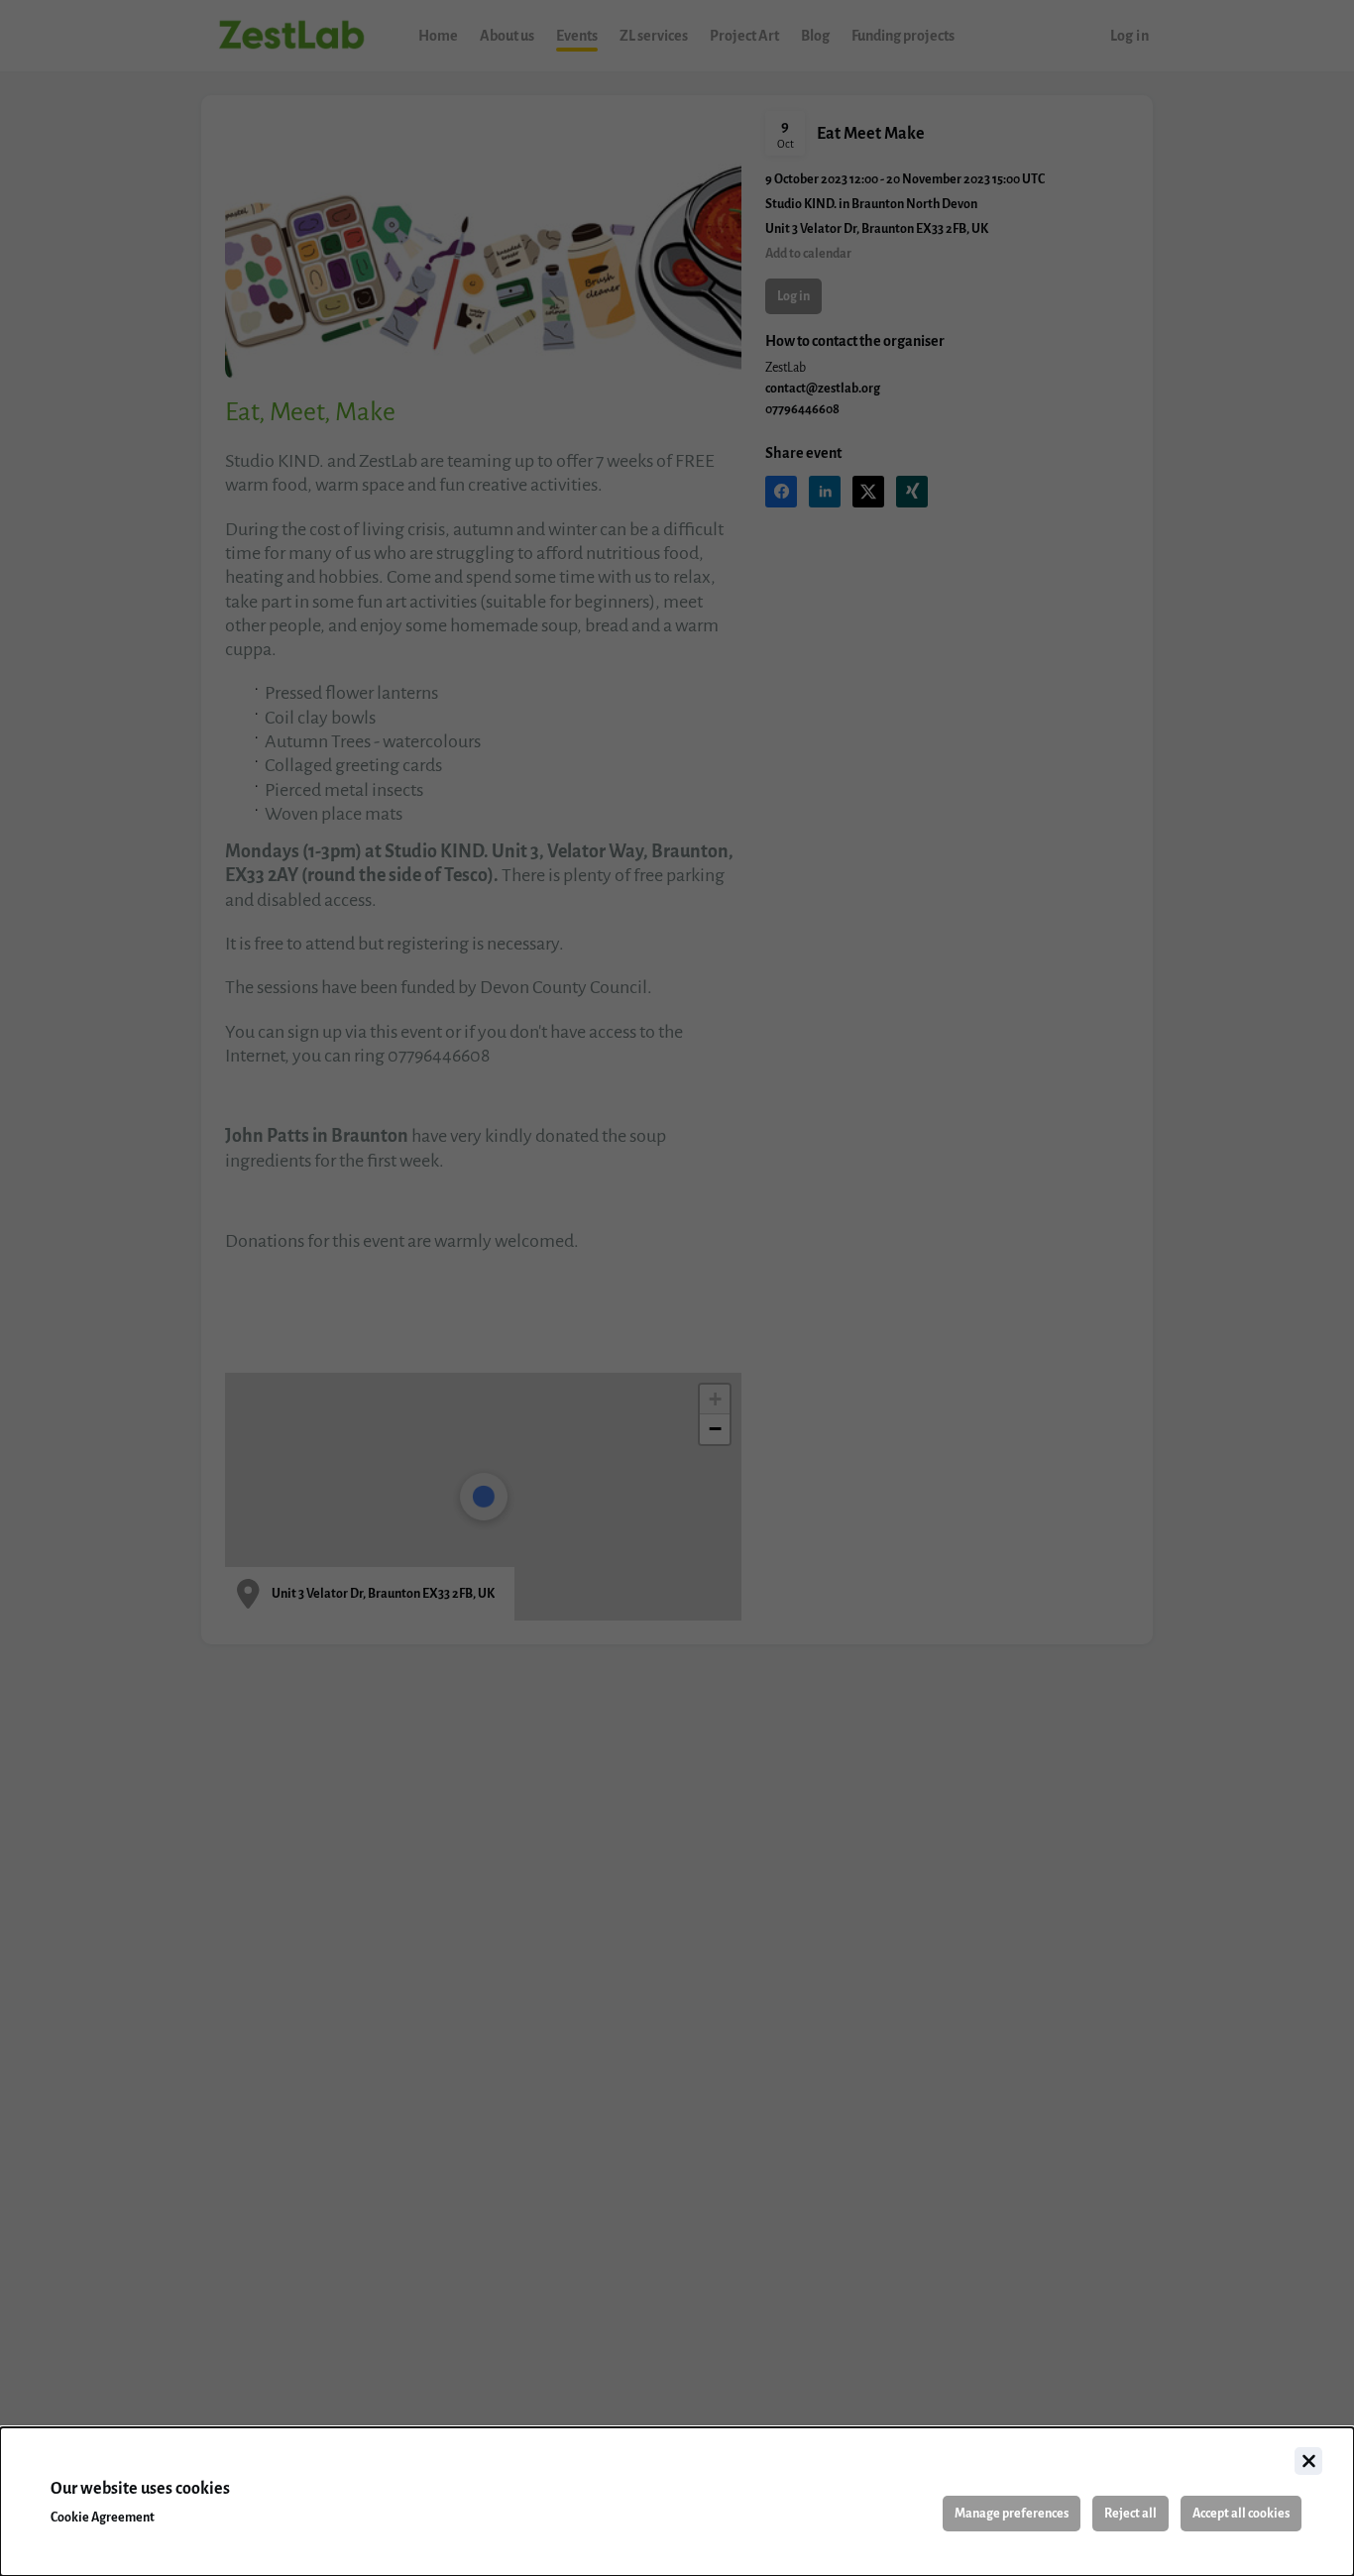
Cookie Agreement (103, 2518)
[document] (677, 2502)
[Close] (1308, 2461)
